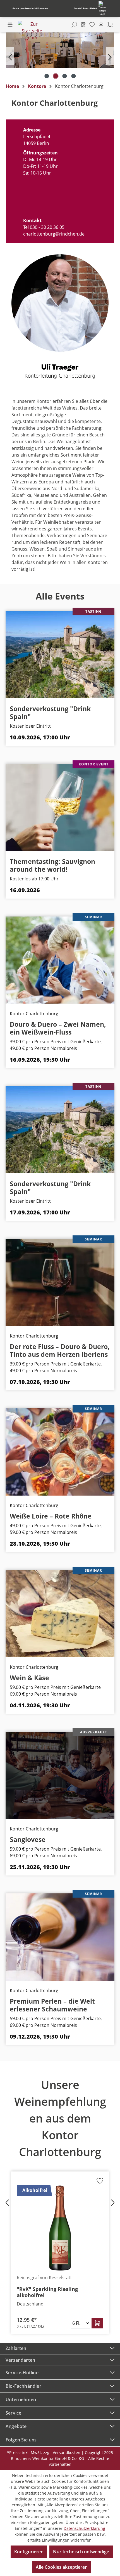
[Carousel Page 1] (47, 76)
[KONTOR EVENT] (60, 807)
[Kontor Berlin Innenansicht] (61, 50)
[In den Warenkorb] (97, 2323)
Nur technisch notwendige (81, 2552)
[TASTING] (60, 654)
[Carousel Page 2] (56, 76)
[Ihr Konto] (101, 25)
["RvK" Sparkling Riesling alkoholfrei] (60, 2228)
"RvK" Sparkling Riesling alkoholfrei (47, 2292)
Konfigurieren (29, 2552)
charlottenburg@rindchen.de (54, 234)
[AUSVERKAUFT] (60, 1775)
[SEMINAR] (60, 960)
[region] (60, 56)
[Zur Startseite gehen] (32, 31)
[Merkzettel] (92, 25)
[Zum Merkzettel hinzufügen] (100, 2182)
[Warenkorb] (110, 25)
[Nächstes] (110, 56)
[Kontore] (83, 25)
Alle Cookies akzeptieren (62, 2567)
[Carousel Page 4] (73, 76)
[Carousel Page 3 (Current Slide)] (64, 76)
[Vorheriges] (10, 56)
